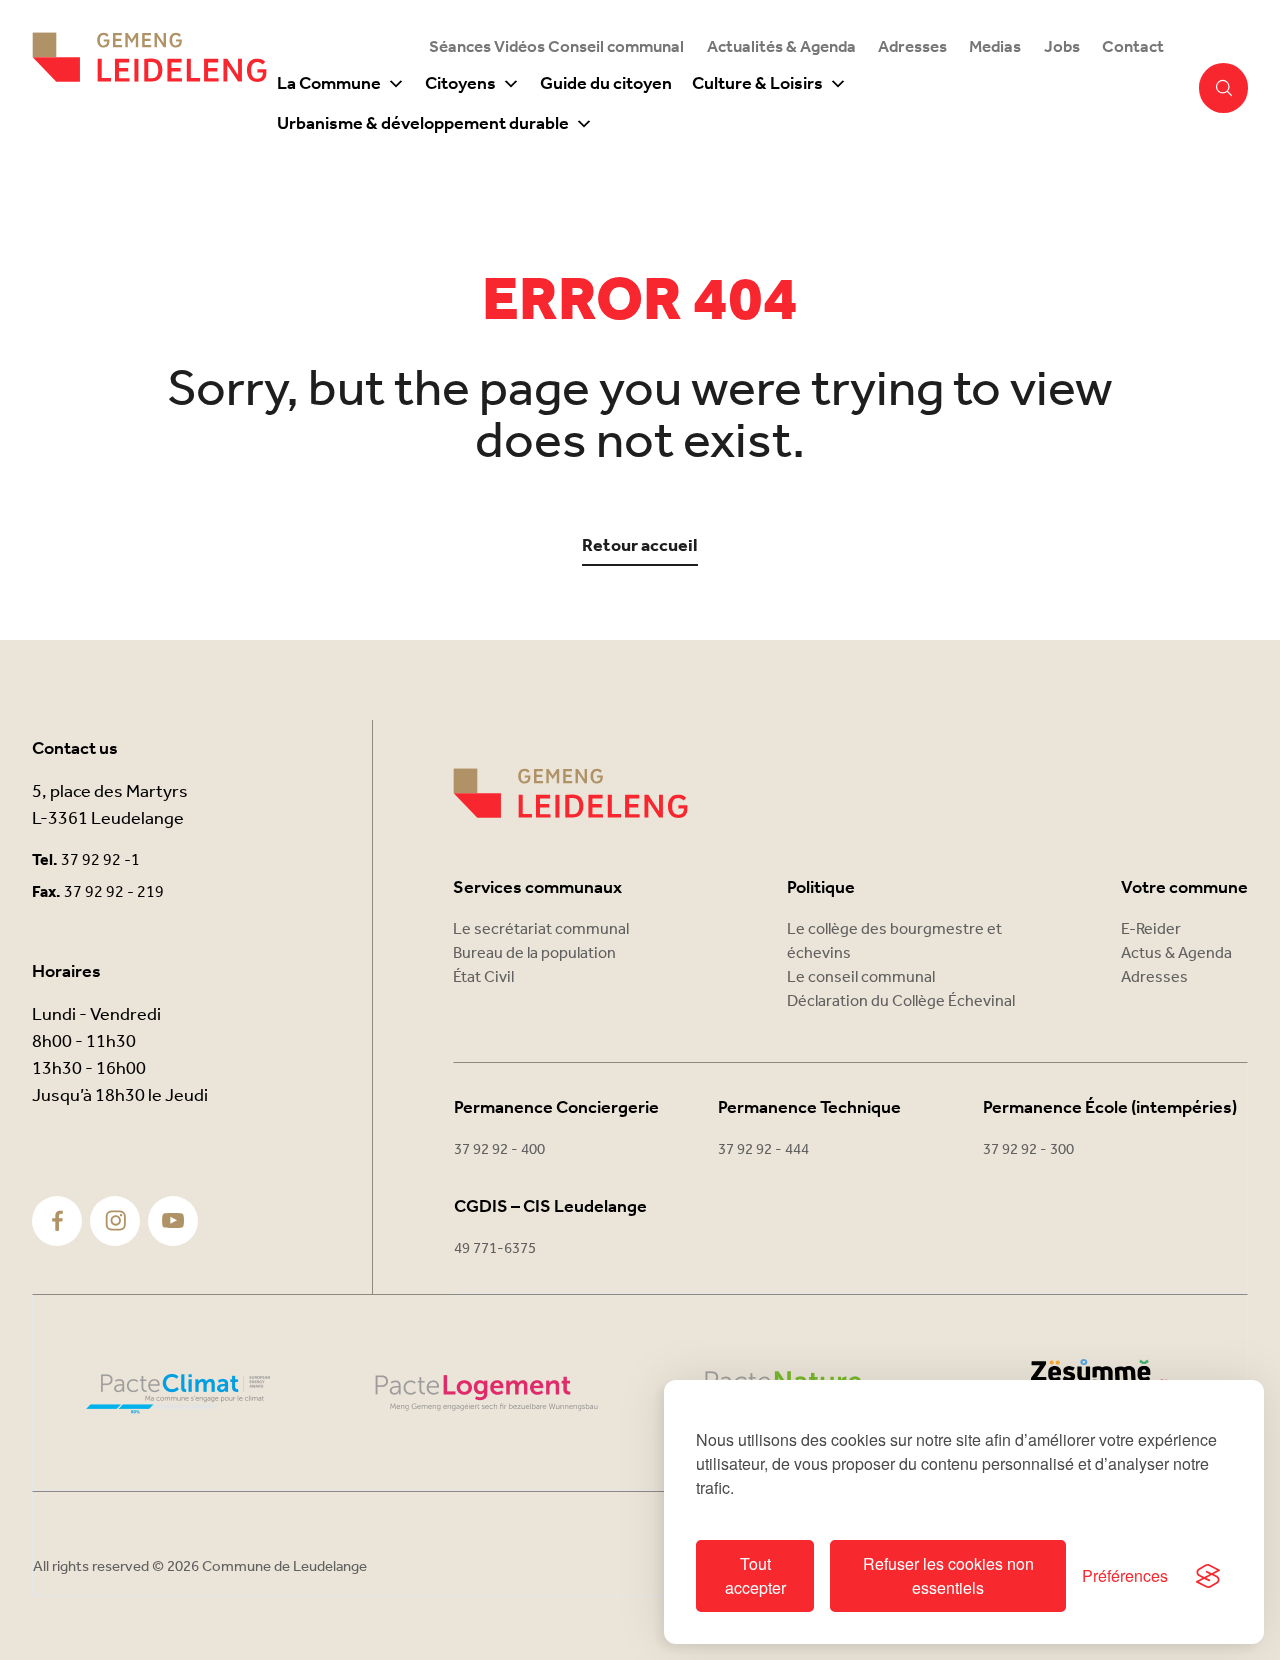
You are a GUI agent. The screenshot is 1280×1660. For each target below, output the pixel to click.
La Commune (329, 84)
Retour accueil (640, 546)
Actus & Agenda (1176, 953)
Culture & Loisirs (757, 84)
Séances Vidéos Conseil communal (556, 47)
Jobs (1062, 47)
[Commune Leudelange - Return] (149, 88)
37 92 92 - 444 (763, 1150)
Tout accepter (755, 1575)
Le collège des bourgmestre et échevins (894, 941)
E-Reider (1151, 929)
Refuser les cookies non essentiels (948, 1575)
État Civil (483, 977)
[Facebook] (57, 1220)
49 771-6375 (495, 1249)
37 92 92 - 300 (1028, 1150)
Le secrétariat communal (541, 929)
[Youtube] (173, 1220)
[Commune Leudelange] (570, 793)
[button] (1223, 88)
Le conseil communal (861, 977)
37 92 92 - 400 (499, 1150)
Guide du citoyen (606, 84)
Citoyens (460, 84)
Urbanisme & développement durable (423, 124)
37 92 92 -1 (100, 860)
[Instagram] (115, 1220)
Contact (1133, 47)
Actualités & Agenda (781, 47)
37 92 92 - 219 (114, 892)
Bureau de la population (534, 953)
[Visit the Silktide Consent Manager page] (1208, 1576)
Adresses (912, 47)
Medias (995, 47)
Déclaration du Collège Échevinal (901, 1001)
